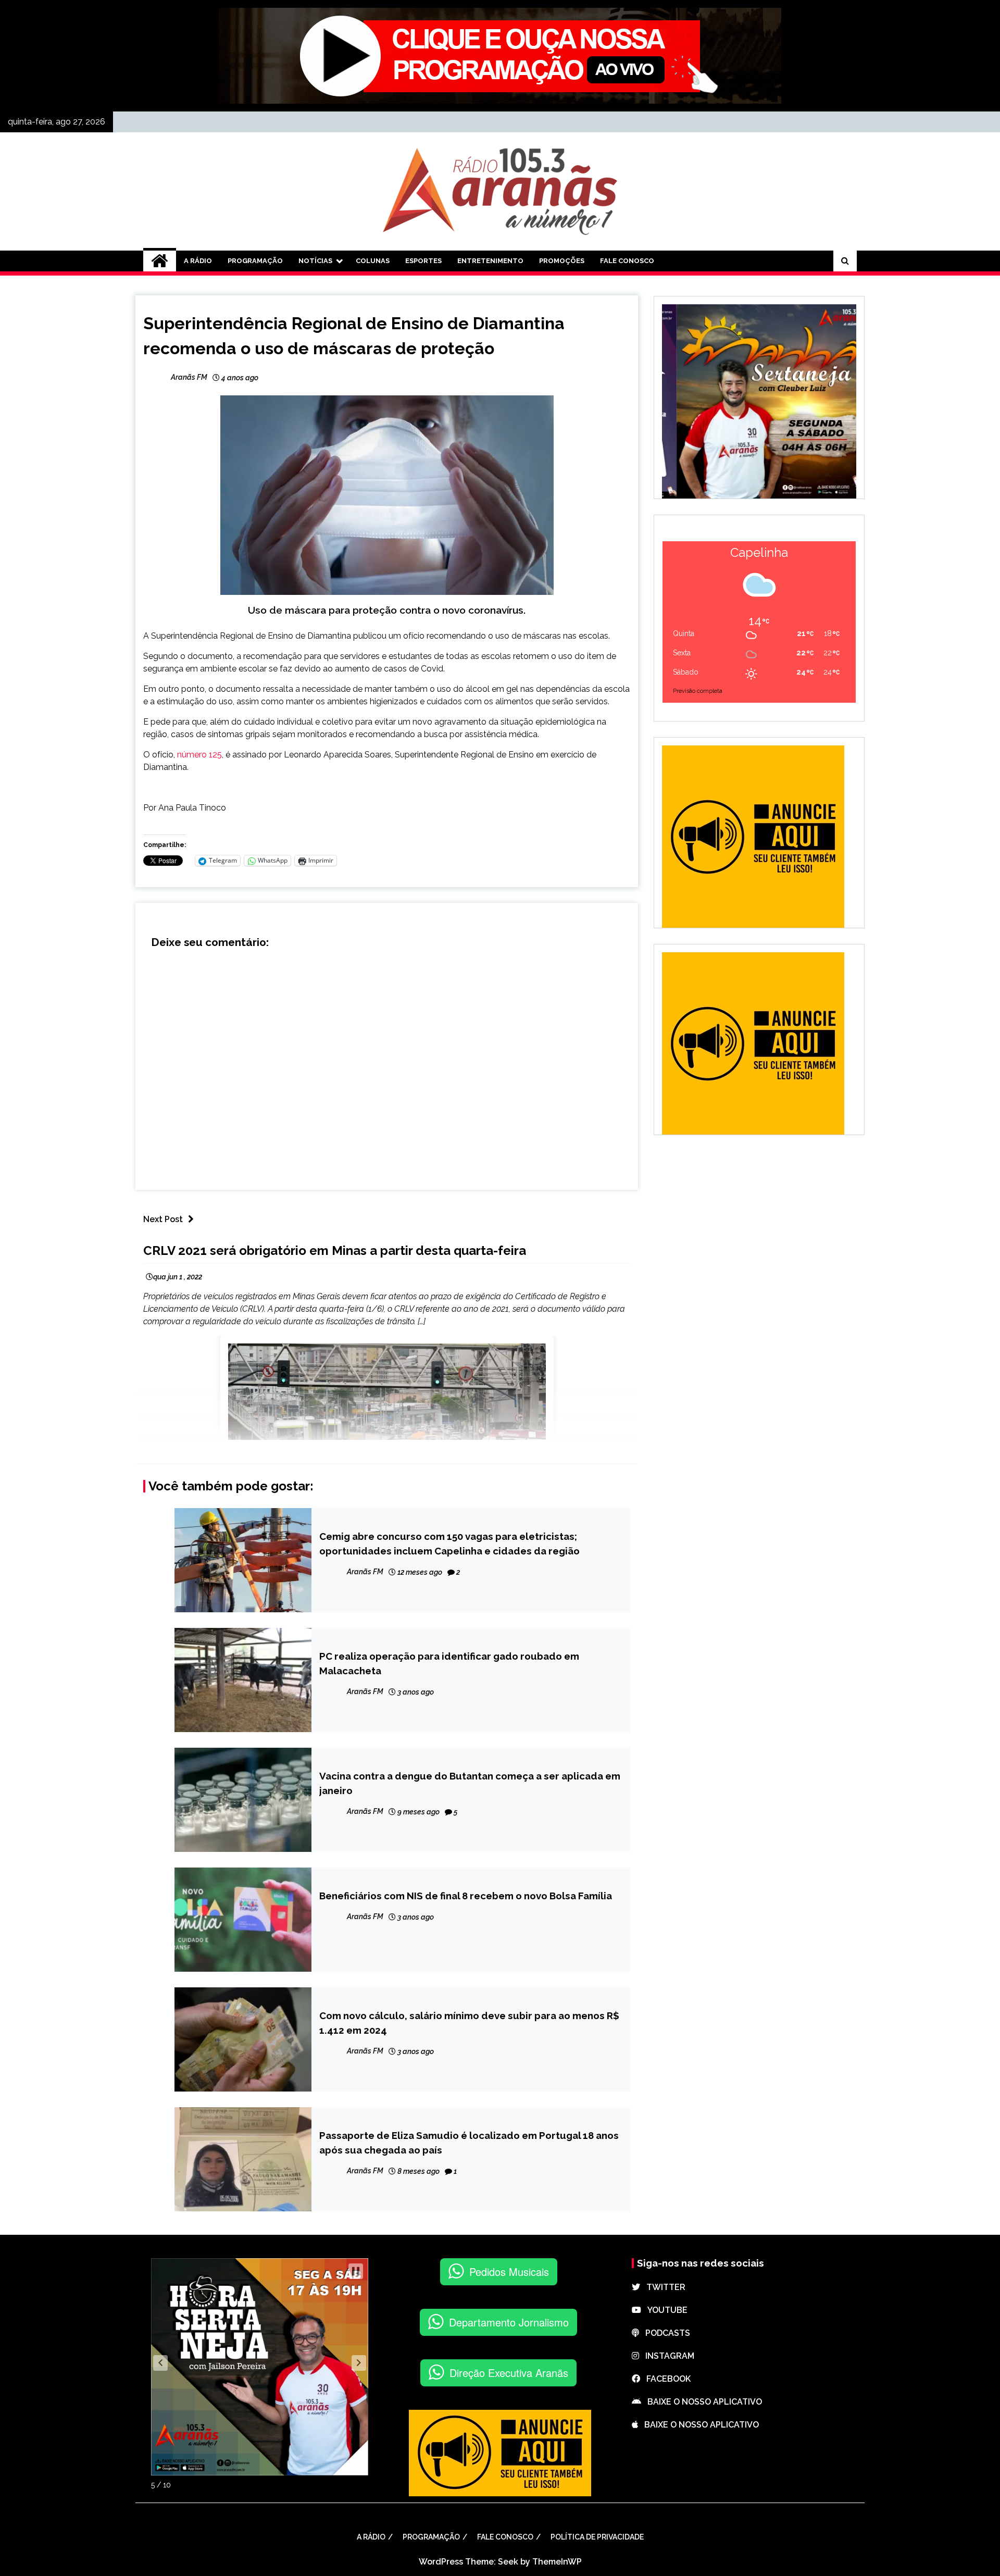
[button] (160, 2363)
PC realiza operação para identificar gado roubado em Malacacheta (449, 1663)
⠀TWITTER (663, 2287)
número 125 (199, 755)
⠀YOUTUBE (664, 2310)
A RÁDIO (198, 261)
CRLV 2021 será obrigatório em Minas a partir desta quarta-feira (335, 1250)
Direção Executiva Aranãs (509, 2373)
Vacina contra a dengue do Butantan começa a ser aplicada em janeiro (470, 1783)
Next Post (163, 1219)
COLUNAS (373, 261)
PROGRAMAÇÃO (255, 261)
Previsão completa (698, 691)
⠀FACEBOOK (665, 2379)
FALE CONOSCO (627, 261)
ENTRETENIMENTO (490, 261)
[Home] (160, 261)
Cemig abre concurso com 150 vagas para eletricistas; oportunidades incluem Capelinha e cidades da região (449, 1544)
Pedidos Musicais (509, 2272)
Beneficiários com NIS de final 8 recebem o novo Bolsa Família (466, 1896)
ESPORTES (423, 261)
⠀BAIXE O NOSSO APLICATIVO (702, 2402)
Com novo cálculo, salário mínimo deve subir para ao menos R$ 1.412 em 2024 (469, 2023)
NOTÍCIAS (315, 261)
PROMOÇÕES (562, 261)
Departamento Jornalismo (509, 2322)
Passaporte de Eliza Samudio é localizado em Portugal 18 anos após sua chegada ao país (469, 2143)
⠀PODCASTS (665, 2333)
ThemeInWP (557, 2562)
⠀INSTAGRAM (667, 2356)
